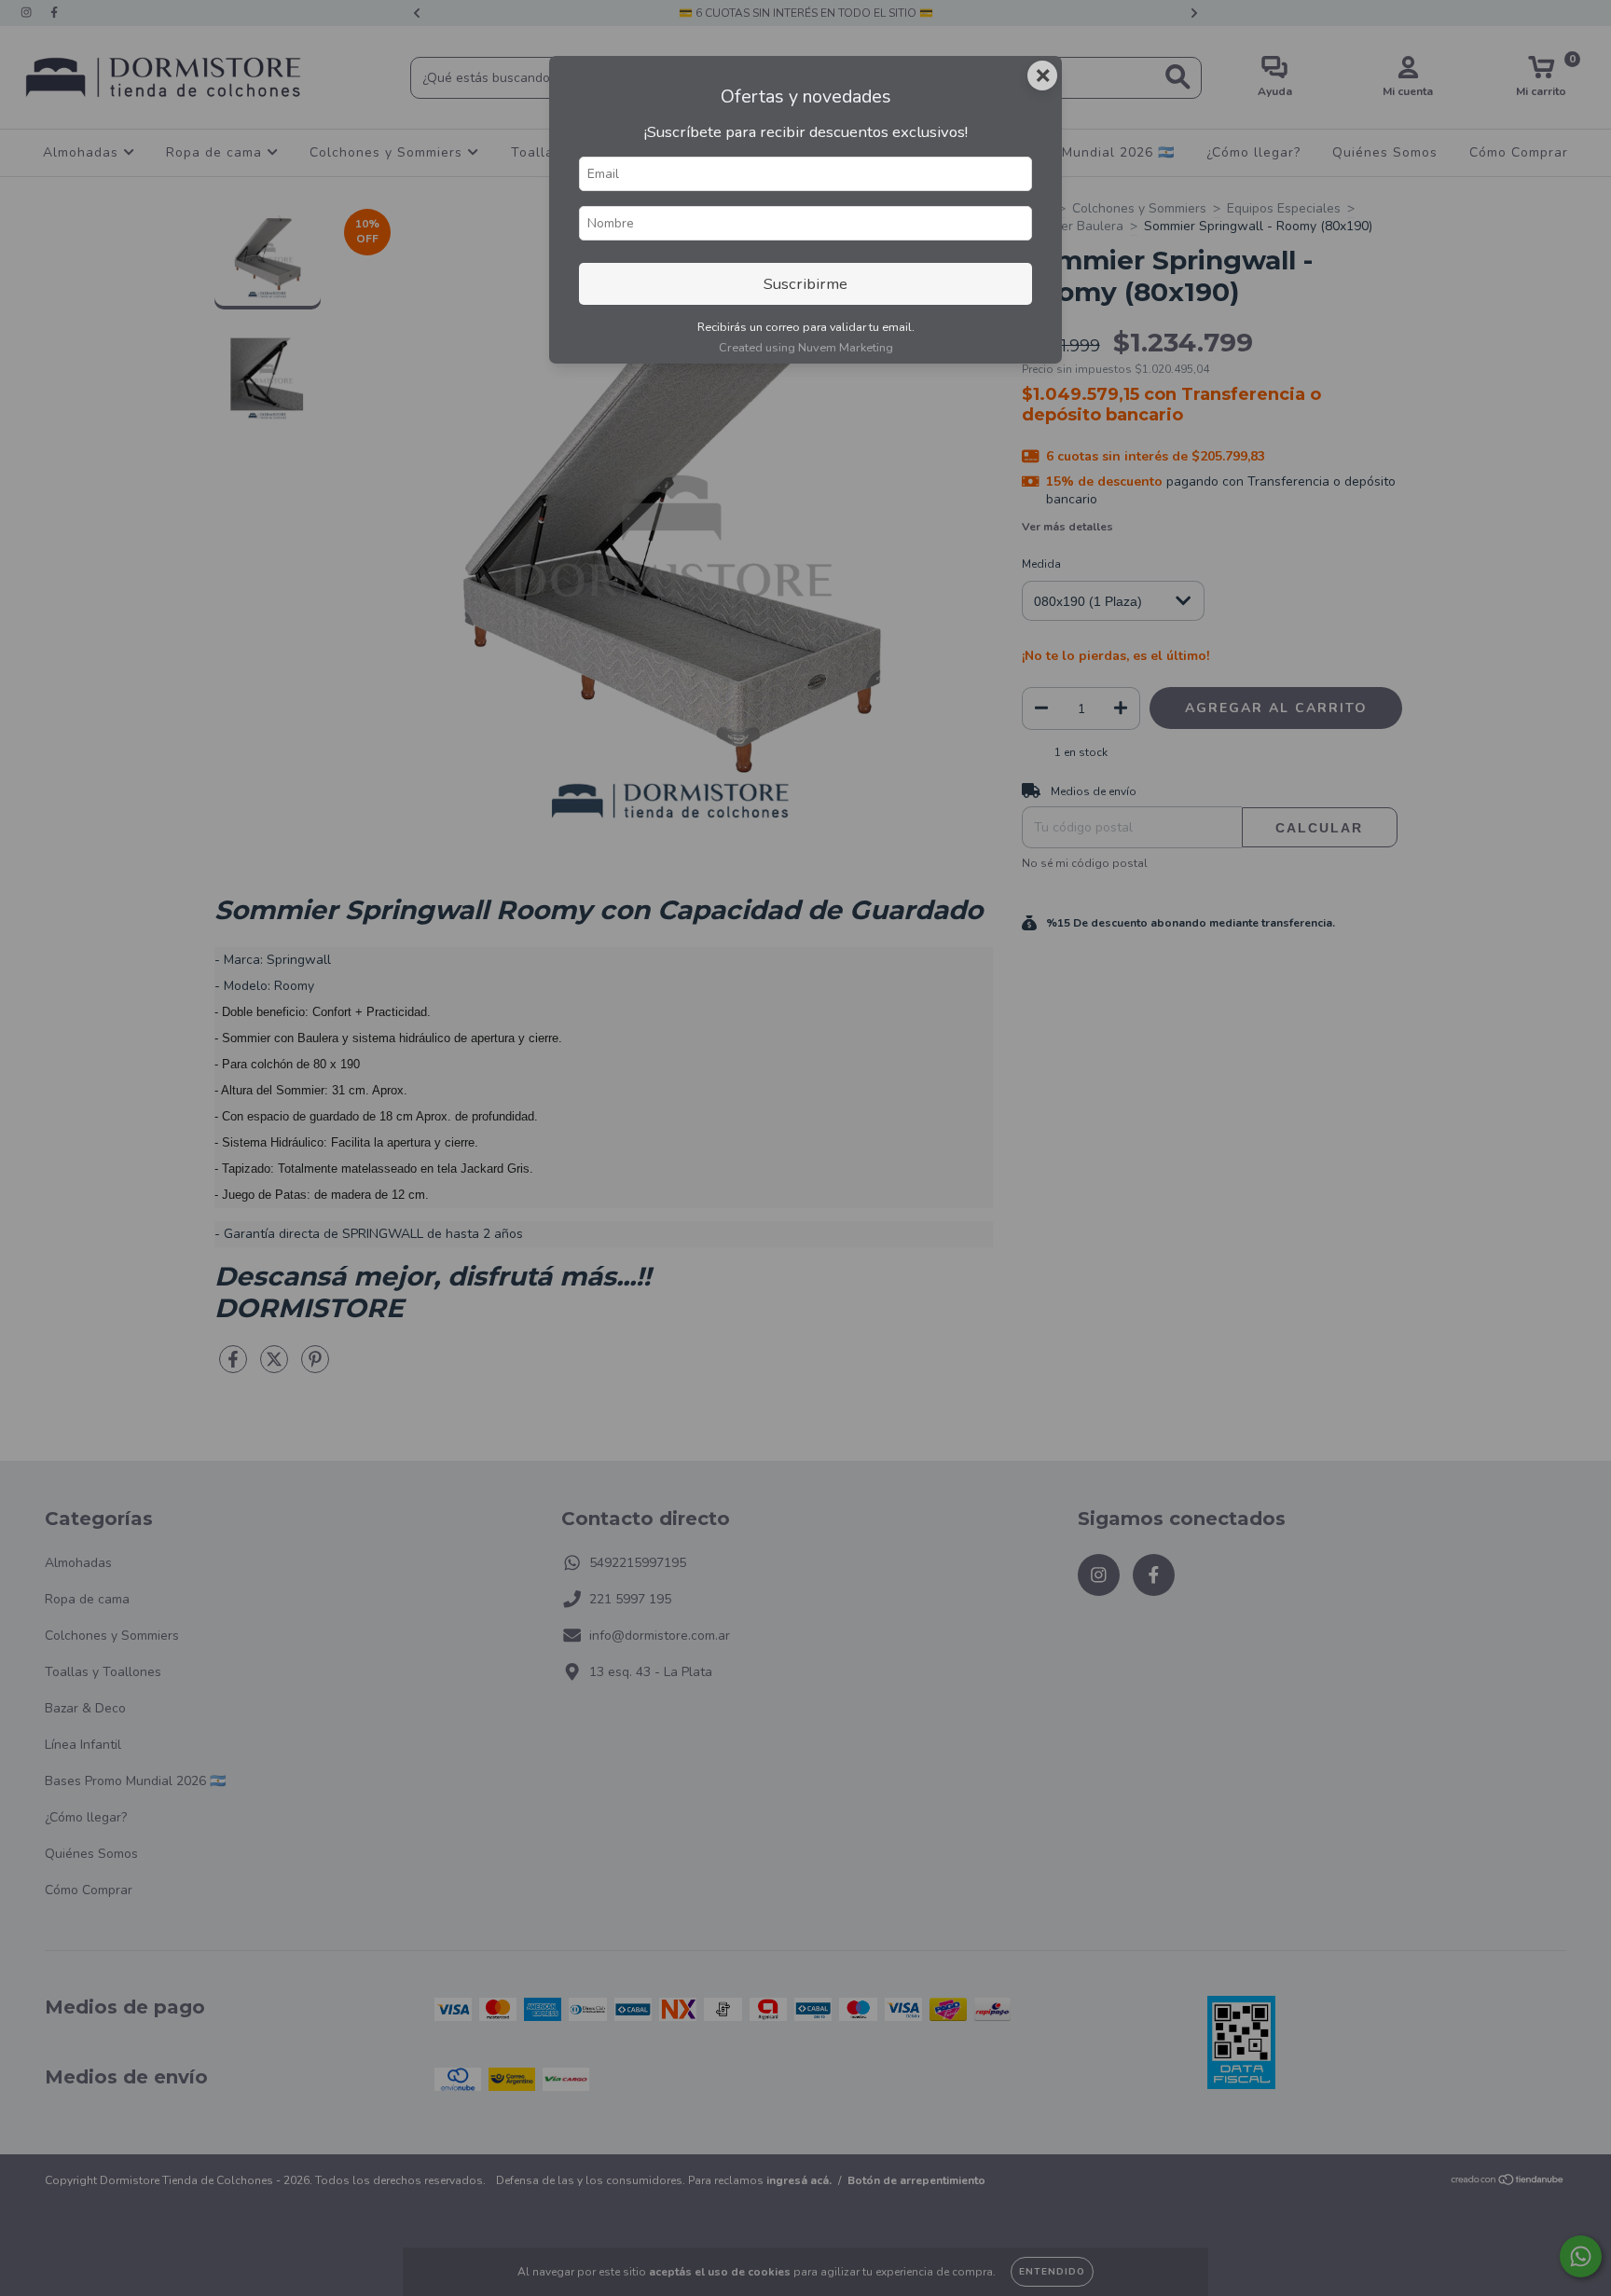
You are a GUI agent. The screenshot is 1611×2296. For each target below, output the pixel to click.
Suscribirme (805, 284)
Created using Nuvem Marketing (806, 348)
